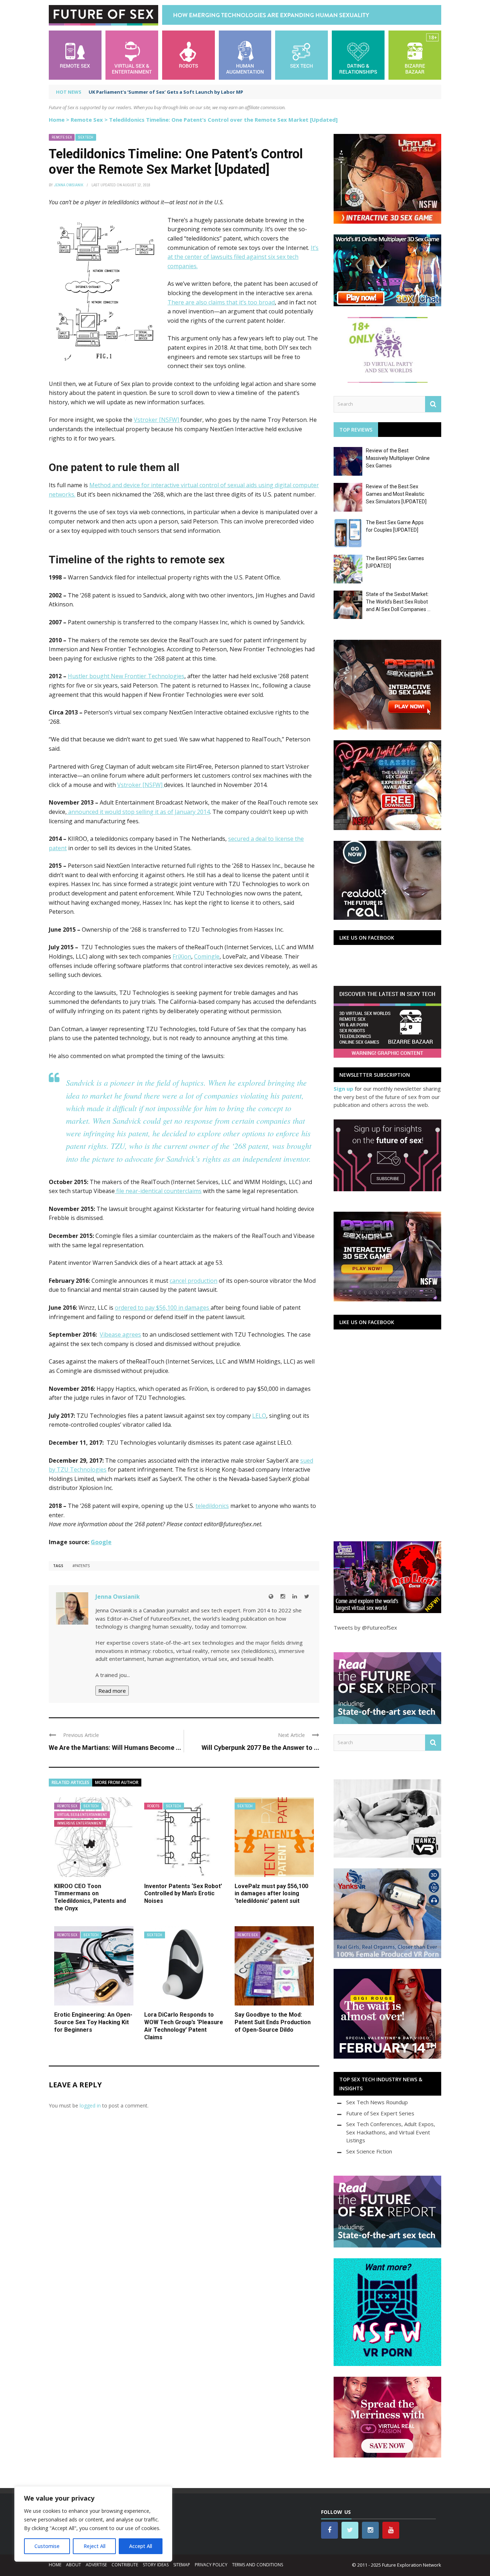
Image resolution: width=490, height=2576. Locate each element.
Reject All (95, 2546)
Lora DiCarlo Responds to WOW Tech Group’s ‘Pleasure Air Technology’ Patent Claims (184, 2026)
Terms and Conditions (258, 2565)
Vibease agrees (120, 1334)
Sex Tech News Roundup (377, 2102)
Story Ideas (156, 2565)
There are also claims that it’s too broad (221, 302)
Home (57, 120)
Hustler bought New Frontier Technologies (126, 676)
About (74, 2565)
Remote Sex (87, 120)
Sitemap (182, 2565)
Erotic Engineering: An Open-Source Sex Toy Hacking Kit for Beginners (93, 2022)
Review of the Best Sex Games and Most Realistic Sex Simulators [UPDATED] (396, 494)
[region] (93, 2524)
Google (101, 1542)
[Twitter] (307, 1596)
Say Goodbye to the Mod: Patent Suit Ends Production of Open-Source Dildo (273, 2022)
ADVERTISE (96, 2565)
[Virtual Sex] (132, 54)
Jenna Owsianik (69, 185)
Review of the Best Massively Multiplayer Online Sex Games (398, 458)
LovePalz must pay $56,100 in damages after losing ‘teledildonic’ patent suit (271, 1894)
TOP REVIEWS (356, 430)
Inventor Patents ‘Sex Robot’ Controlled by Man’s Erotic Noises (183, 1894)
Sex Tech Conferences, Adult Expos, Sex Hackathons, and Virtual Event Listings (391, 2132)
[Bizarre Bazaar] (415, 54)
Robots (153, 1806)
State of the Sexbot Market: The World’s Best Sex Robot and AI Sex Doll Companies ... (398, 602)
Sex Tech (86, 137)
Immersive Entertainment (80, 1823)
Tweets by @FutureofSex (365, 1627)
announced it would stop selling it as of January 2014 (138, 812)
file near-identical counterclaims (158, 1191)
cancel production (194, 1281)
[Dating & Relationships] (358, 54)
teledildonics (212, 1506)
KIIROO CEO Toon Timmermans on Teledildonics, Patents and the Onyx (90, 1897)
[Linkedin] (295, 1596)
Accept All (141, 2546)
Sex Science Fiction (369, 2151)
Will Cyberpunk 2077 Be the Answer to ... (260, 1748)
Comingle (207, 956)
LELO (259, 1416)
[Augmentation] (245, 54)
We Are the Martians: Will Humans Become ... (115, 1748)
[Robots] (189, 54)
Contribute (125, 2565)
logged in (90, 2105)
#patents (81, 1566)
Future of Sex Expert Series (380, 2113)
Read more (112, 1691)
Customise (47, 2546)
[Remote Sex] (75, 54)
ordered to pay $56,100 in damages (163, 1308)
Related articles (70, 1782)
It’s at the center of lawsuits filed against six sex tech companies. (243, 257)
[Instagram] (283, 1596)
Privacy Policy (211, 2565)
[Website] (271, 1596)
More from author (117, 1782)
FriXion (182, 956)
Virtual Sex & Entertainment (82, 1815)
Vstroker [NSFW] (157, 420)
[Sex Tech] (301, 54)
